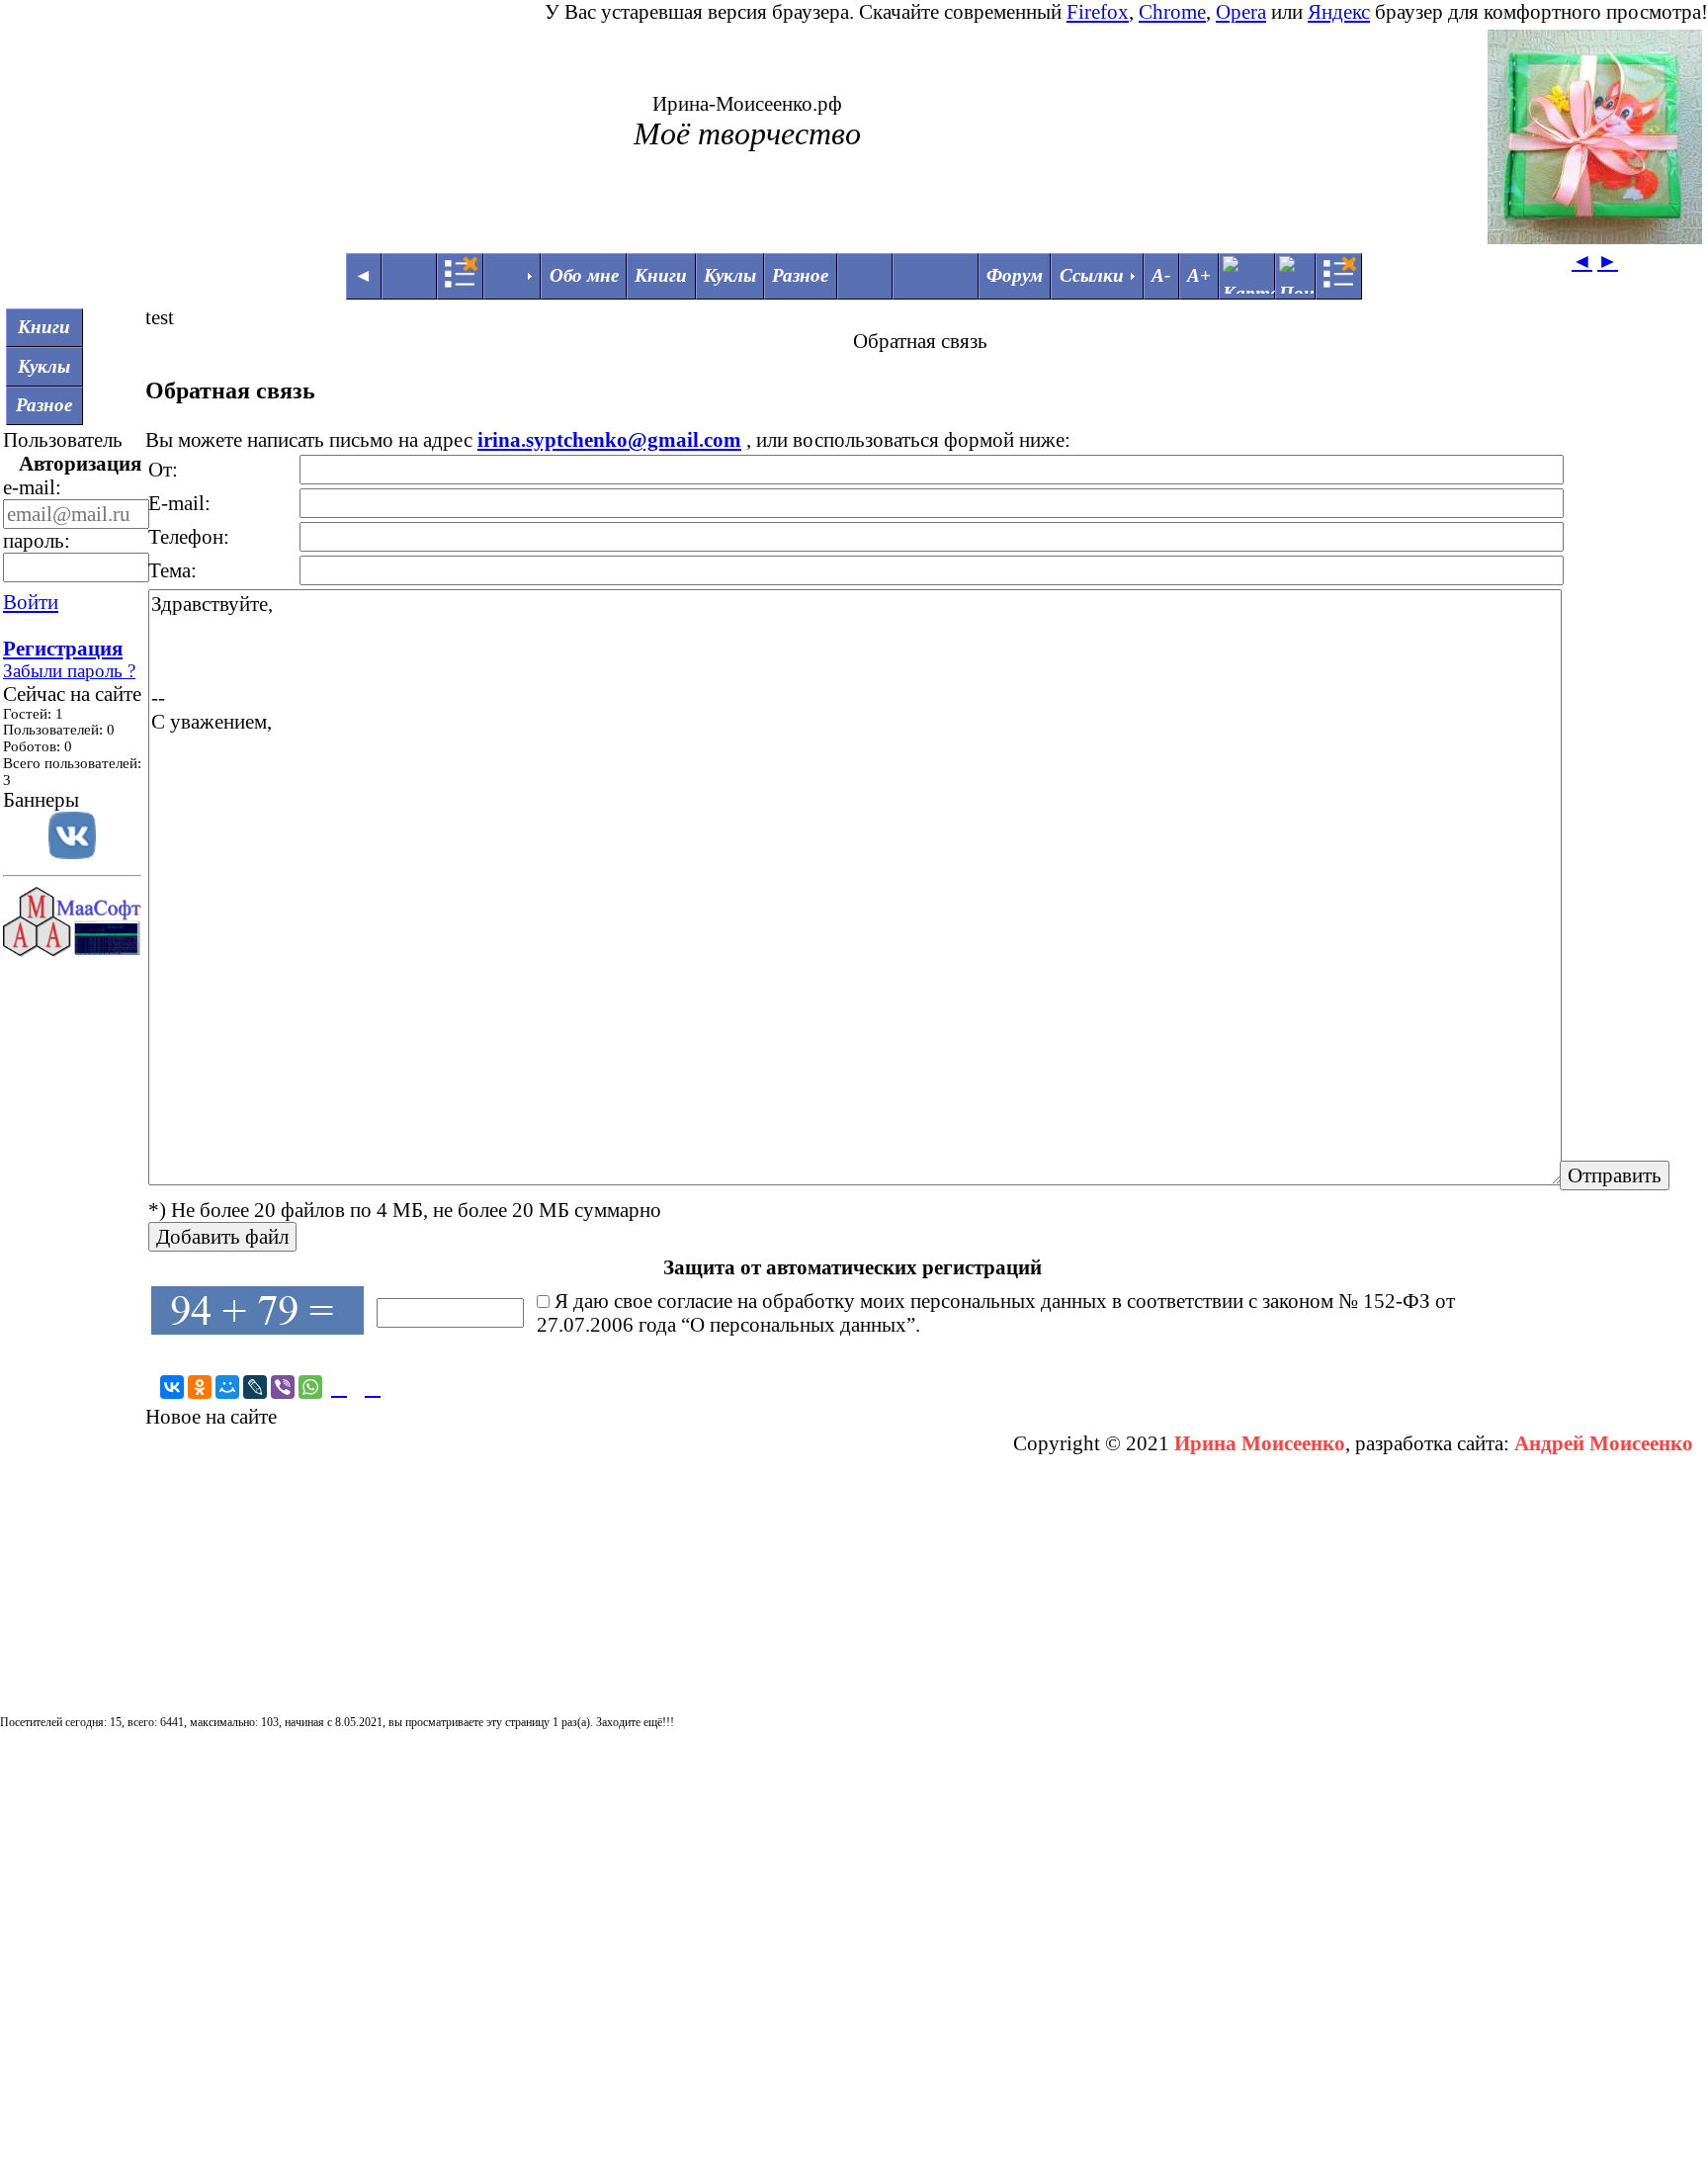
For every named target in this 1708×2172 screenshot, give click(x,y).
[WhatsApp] (310, 1387)
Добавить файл (222, 1236)
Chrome (1172, 11)
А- (1161, 275)
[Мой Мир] (227, 1387)
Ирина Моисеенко (1260, 1443)
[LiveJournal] (255, 1387)
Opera (1241, 11)
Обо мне (584, 275)
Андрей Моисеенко (1604, 1443)
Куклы (730, 275)
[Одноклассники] (200, 1387)
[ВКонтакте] (172, 1387)
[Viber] (283, 1387)
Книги (661, 275)
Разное (800, 275)
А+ (1199, 275)
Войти (31, 602)
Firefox (1098, 11)
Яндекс (1339, 11)
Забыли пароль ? (69, 671)
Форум (1015, 275)
